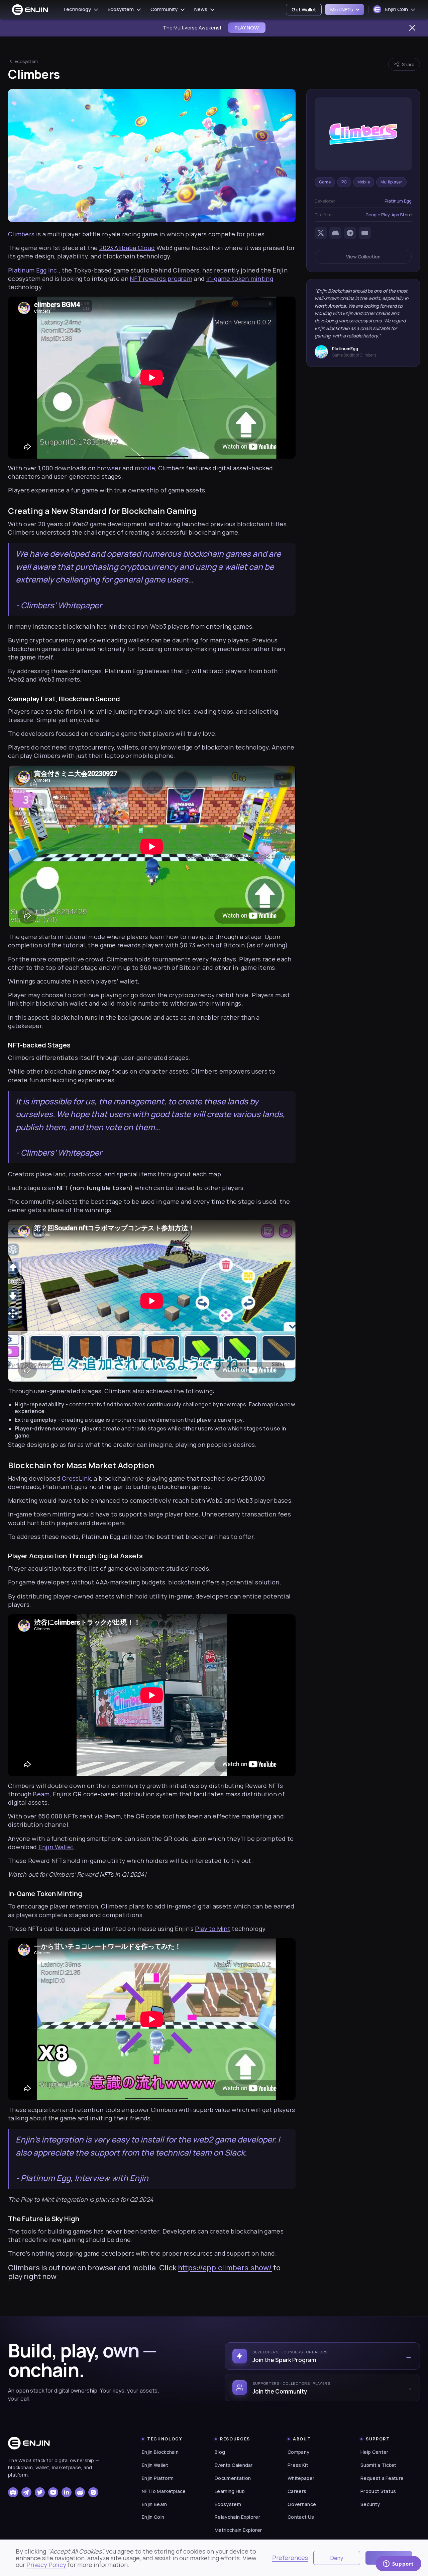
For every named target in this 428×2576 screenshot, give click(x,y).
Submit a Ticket (379, 2465)
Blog (220, 2452)
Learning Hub (230, 2491)
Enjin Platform (158, 2478)
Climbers (21, 234)
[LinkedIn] (67, 2492)
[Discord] (335, 233)
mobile (145, 468)
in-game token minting (240, 279)
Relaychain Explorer (237, 2517)
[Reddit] (80, 2492)
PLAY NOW (247, 28)
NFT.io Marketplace (164, 2491)
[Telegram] (350, 233)
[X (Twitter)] (40, 2492)
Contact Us (301, 2517)
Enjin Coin (153, 2517)
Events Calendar (234, 2465)
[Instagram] (93, 2492)
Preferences (290, 2558)
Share (408, 64)
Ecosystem (26, 61)
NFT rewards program (161, 279)
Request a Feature (382, 2478)
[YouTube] (365, 233)
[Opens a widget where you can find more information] (398, 2564)
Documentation (233, 2478)
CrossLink (76, 1478)
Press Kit (298, 2465)
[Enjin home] (29, 2443)
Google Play (378, 215)
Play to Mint (213, 1929)
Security (370, 2504)
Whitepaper (301, 2478)
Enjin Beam (154, 2504)
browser (109, 468)
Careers (297, 2491)
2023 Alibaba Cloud (127, 248)
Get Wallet (304, 10)
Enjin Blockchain (160, 2452)
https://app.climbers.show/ (225, 2268)
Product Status (378, 2491)
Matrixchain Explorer (238, 2530)
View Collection (363, 257)
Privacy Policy (46, 2565)
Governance (302, 2504)
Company (298, 2452)
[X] (321, 233)
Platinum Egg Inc (33, 270)
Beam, (42, 1794)
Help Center (374, 2452)
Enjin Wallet (56, 1847)
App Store (402, 215)
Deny (337, 2558)
